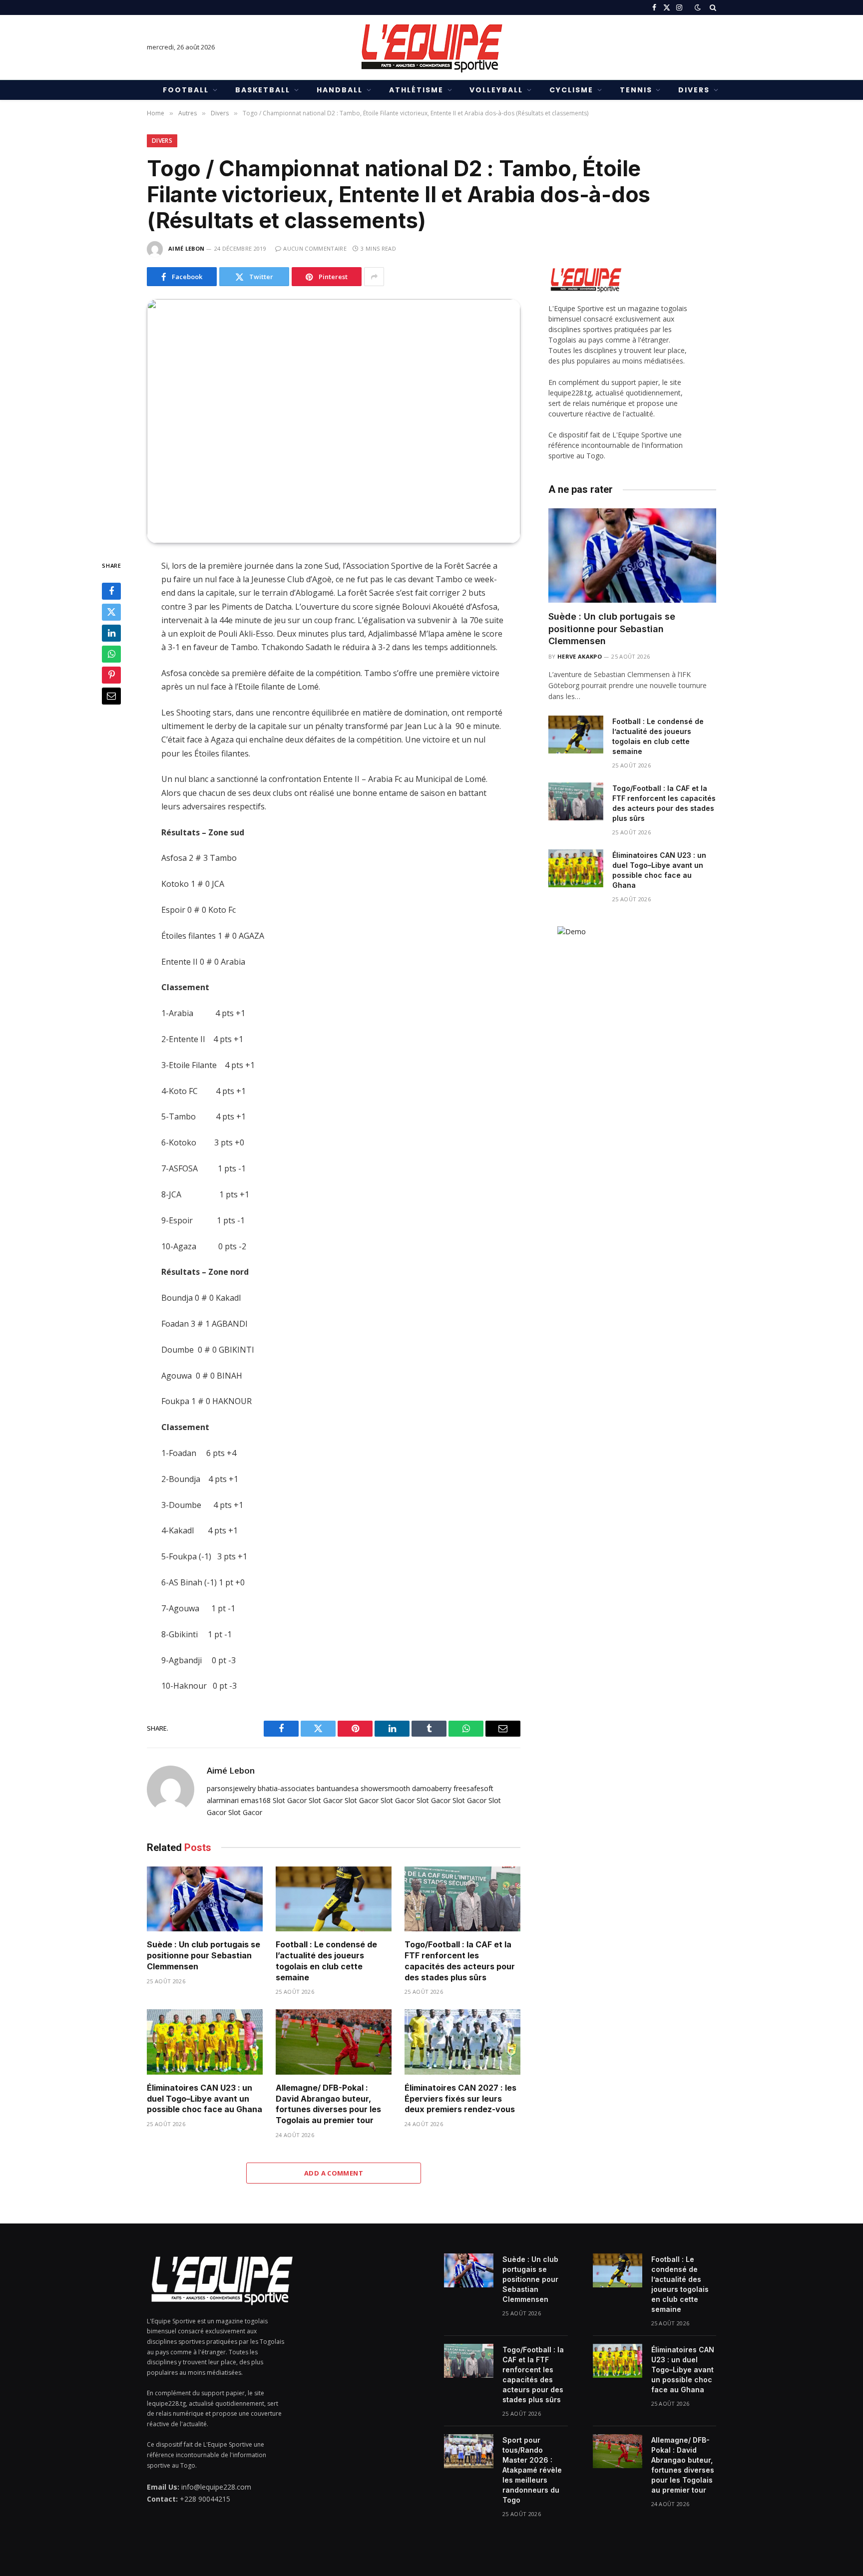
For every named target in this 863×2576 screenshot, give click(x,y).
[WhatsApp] (111, 654)
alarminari (223, 1800)
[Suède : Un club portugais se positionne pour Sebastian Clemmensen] (205, 1899)
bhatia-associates (286, 1788)
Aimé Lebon (186, 248)
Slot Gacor (290, 1800)
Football (186, 90)
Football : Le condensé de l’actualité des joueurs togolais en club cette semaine (326, 1961)
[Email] (111, 696)
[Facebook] (111, 591)
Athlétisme (416, 90)
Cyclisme (571, 90)
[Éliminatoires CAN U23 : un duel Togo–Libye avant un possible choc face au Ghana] (205, 2042)
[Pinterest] (111, 675)
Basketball (263, 90)
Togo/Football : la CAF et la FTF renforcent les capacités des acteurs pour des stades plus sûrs (460, 1961)
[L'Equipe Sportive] (431, 47)
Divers (694, 90)
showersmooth (385, 1788)
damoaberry (432, 1788)
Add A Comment (334, 2173)
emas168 (256, 1800)
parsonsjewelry (231, 1788)
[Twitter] (111, 612)
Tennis (636, 90)
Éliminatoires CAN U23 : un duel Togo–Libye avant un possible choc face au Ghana (205, 2099)
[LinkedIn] (111, 633)
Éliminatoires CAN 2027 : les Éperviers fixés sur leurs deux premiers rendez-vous (460, 2099)
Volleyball (496, 90)
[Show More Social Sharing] (374, 277)
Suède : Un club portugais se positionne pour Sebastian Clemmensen (204, 1955)
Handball (340, 90)
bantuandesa (338, 1788)
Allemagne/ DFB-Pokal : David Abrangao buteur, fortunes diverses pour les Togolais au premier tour (328, 2104)
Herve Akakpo (580, 656)
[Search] (712, 7)
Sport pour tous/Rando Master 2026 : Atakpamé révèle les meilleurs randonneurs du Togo (532, 2470)
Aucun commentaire (315, 248)
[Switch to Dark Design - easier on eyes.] (698, 7)
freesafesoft (473, 1788)
